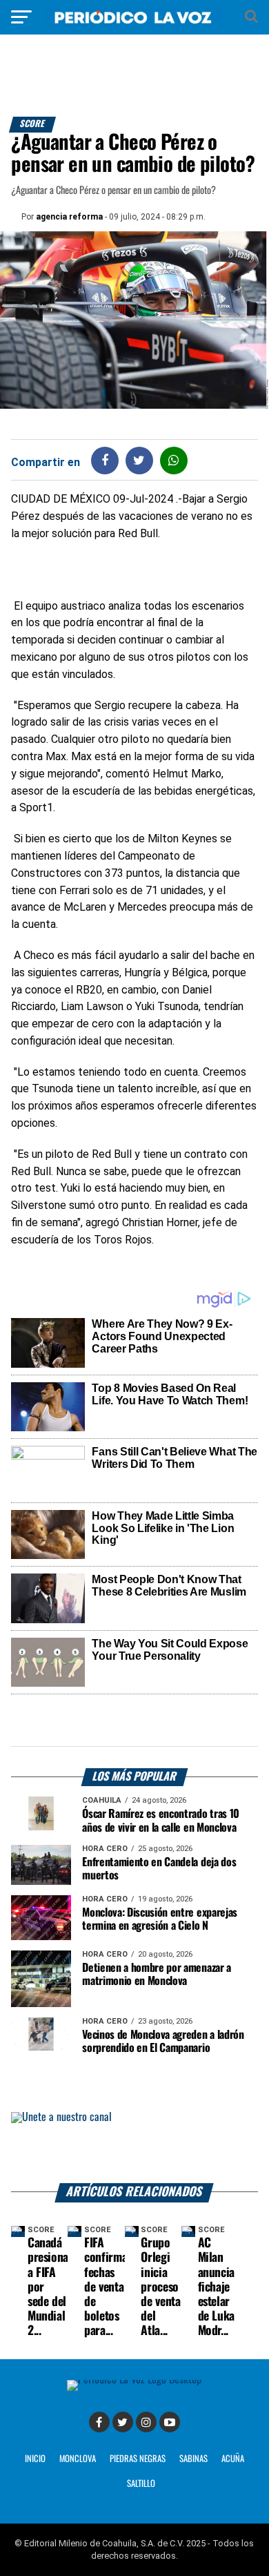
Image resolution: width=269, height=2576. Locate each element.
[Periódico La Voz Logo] (134, 24)
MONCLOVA (78, 2459)
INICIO (35, 2459)
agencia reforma (69, 217)
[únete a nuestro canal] (134, 2148)
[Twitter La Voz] (123, 2422)
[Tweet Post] (139, 460)
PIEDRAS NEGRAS (138, 2459)
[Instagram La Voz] (146, 2422)
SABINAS (193, 2459)
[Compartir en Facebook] (105, 460)
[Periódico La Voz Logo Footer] (134, 2380)
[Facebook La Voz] (99, 2422)
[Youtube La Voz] (170, 2422)
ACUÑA (233, 2459)
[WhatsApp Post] (173, 460)
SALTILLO (141, 2484)
